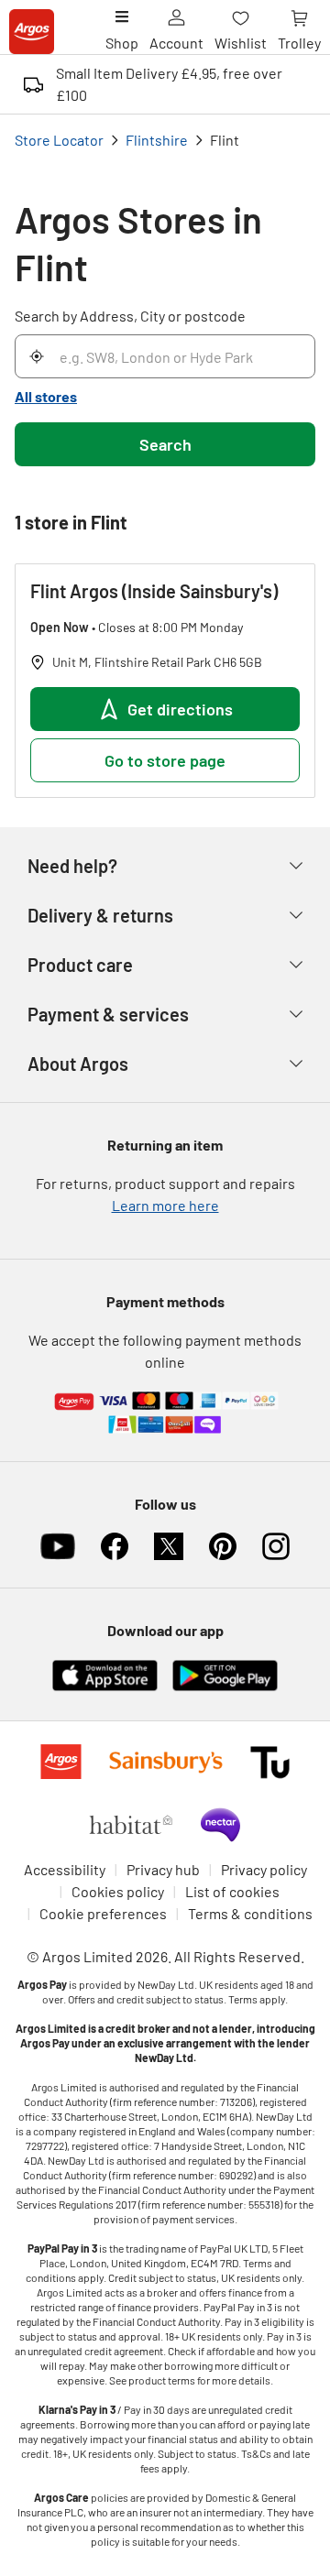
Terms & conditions (250, 1913)
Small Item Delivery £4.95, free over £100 (169, 84)
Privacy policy (264, 1869)
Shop (122, 43)
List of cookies (232, 1891)
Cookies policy (118, 1891)
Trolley (299, 43)
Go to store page (165, 760)
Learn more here (165, 1205)
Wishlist (241, 43)
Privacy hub (163, 1869)
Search (165, 444)
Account (176, 43)
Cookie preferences (103, 1913)
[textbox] (165, 2263)
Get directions (180, 709)
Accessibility (65, 1869)
